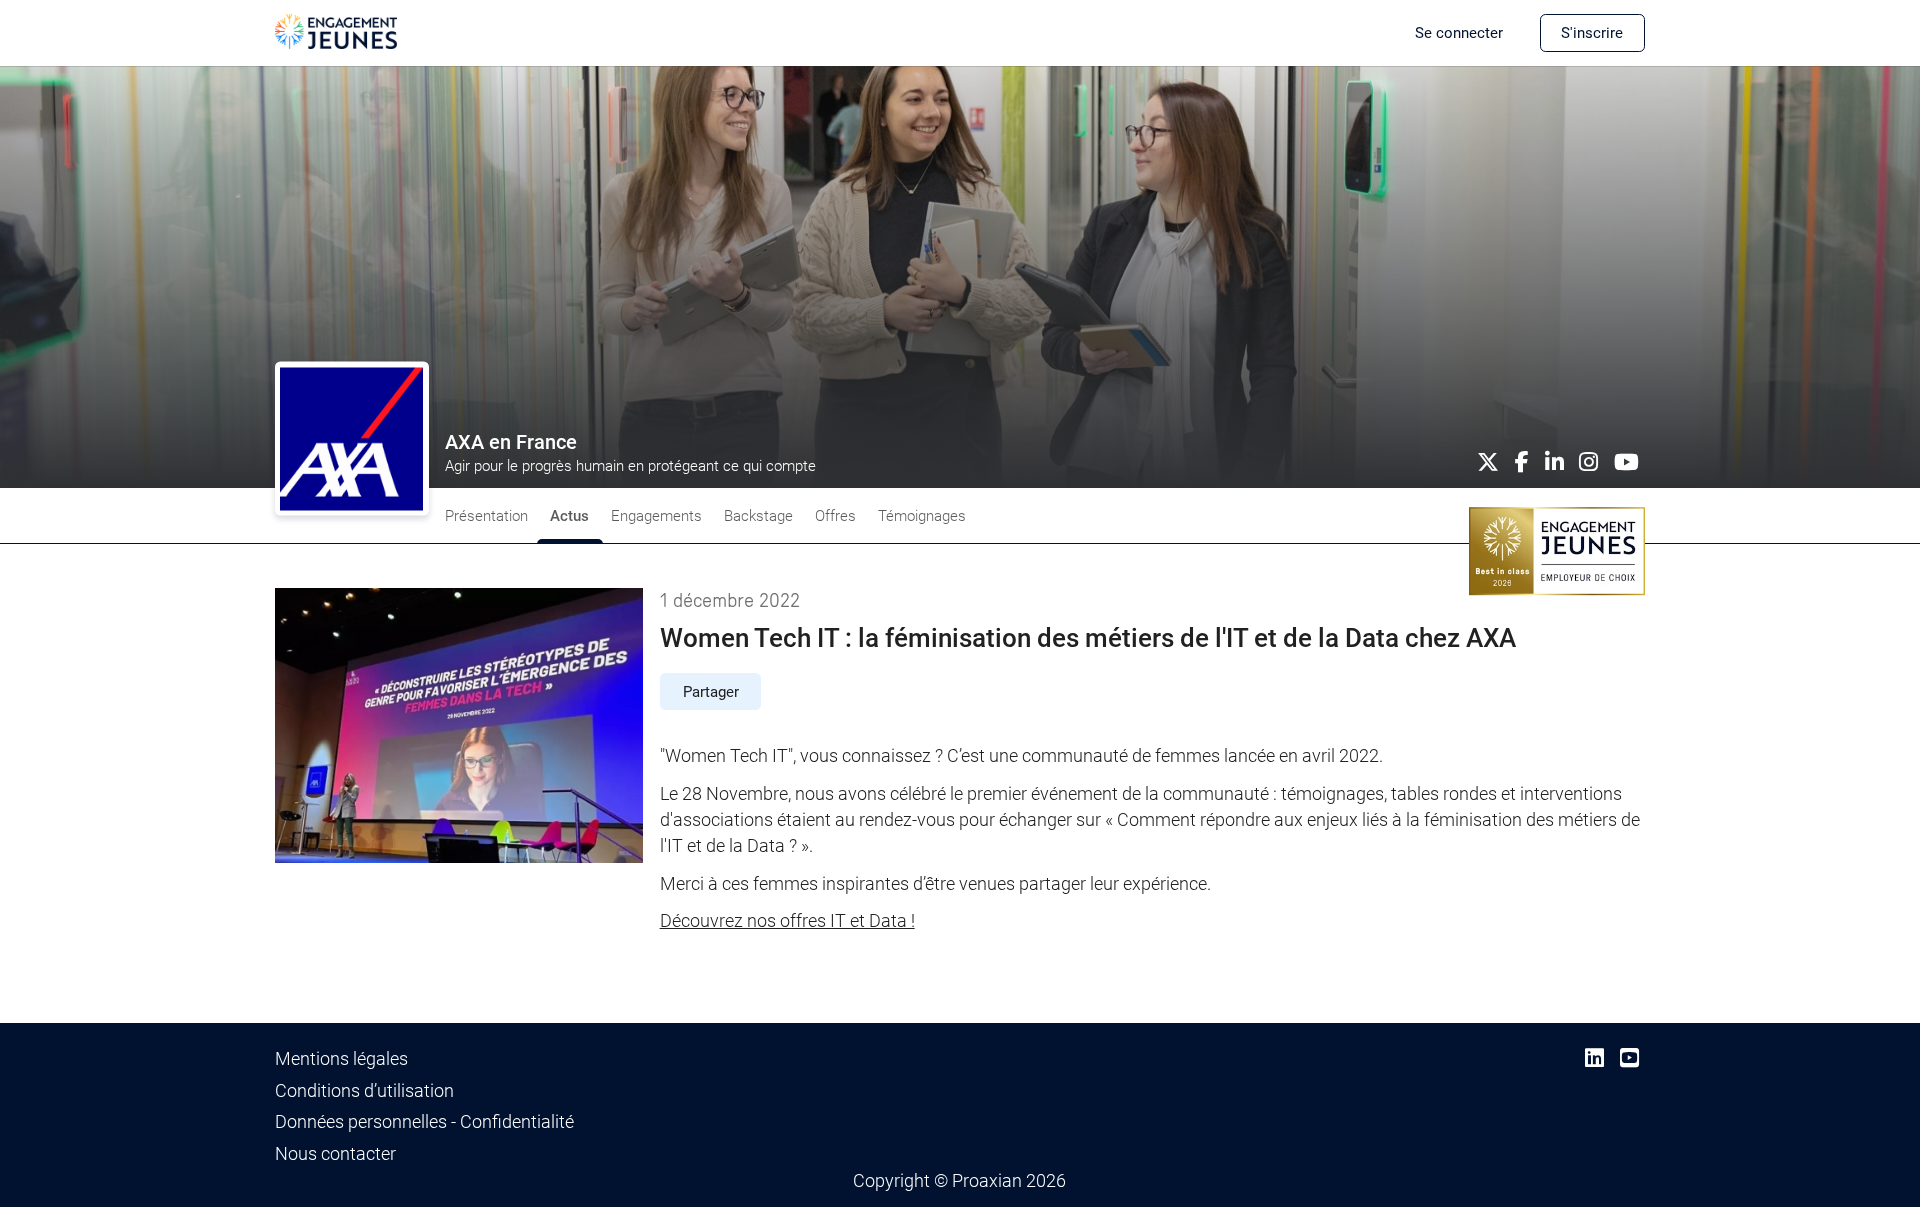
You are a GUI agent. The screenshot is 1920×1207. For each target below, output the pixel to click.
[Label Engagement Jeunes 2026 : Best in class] (1557, 550)
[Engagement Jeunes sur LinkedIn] (1594, 1058)
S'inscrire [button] (1592, 33)
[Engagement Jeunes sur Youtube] (1629, 1058)
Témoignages (922, 516)
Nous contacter (335, 1154)
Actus (569, 516)
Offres (835, 516)
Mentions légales (341, 1059)
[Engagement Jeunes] (336, 30)
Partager (711, 692)
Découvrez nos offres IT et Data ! (787, 921)
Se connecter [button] (1459, 33)
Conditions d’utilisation (364, 1091)
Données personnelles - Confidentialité (424, 1122)
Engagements (656, 516)
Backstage (758, 516)
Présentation (486, 516)
